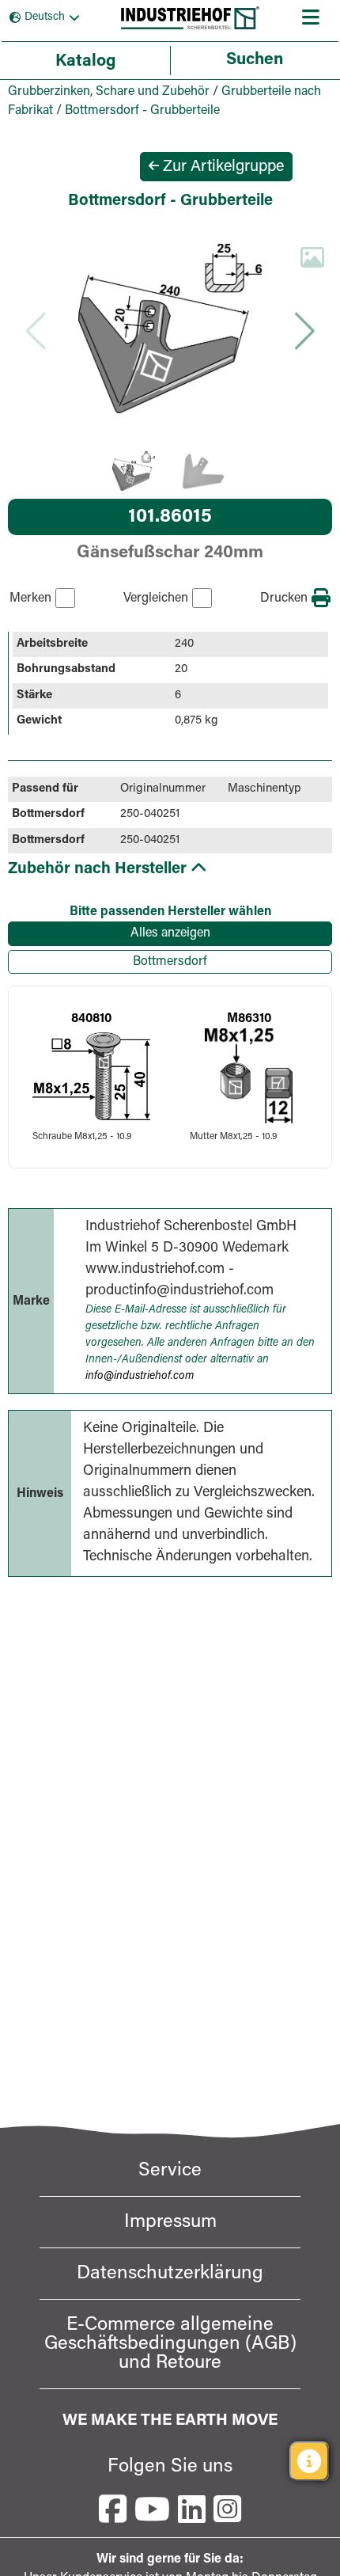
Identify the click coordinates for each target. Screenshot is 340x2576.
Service (170, 2171)
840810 (91, 1019)
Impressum (170, 2222)
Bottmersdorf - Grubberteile (142, 111)
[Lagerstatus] (309, 2461)
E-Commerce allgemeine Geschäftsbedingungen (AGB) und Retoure (170, 2344)
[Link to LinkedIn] (192, 2509)
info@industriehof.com (140, 1377)
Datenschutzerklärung (170, 2274)
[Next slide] (304, 331)
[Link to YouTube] (152, 2509)
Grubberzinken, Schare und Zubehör (109, 92)
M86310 (249, 1019)
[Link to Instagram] (227, 2509)
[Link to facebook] (113, 2509)
